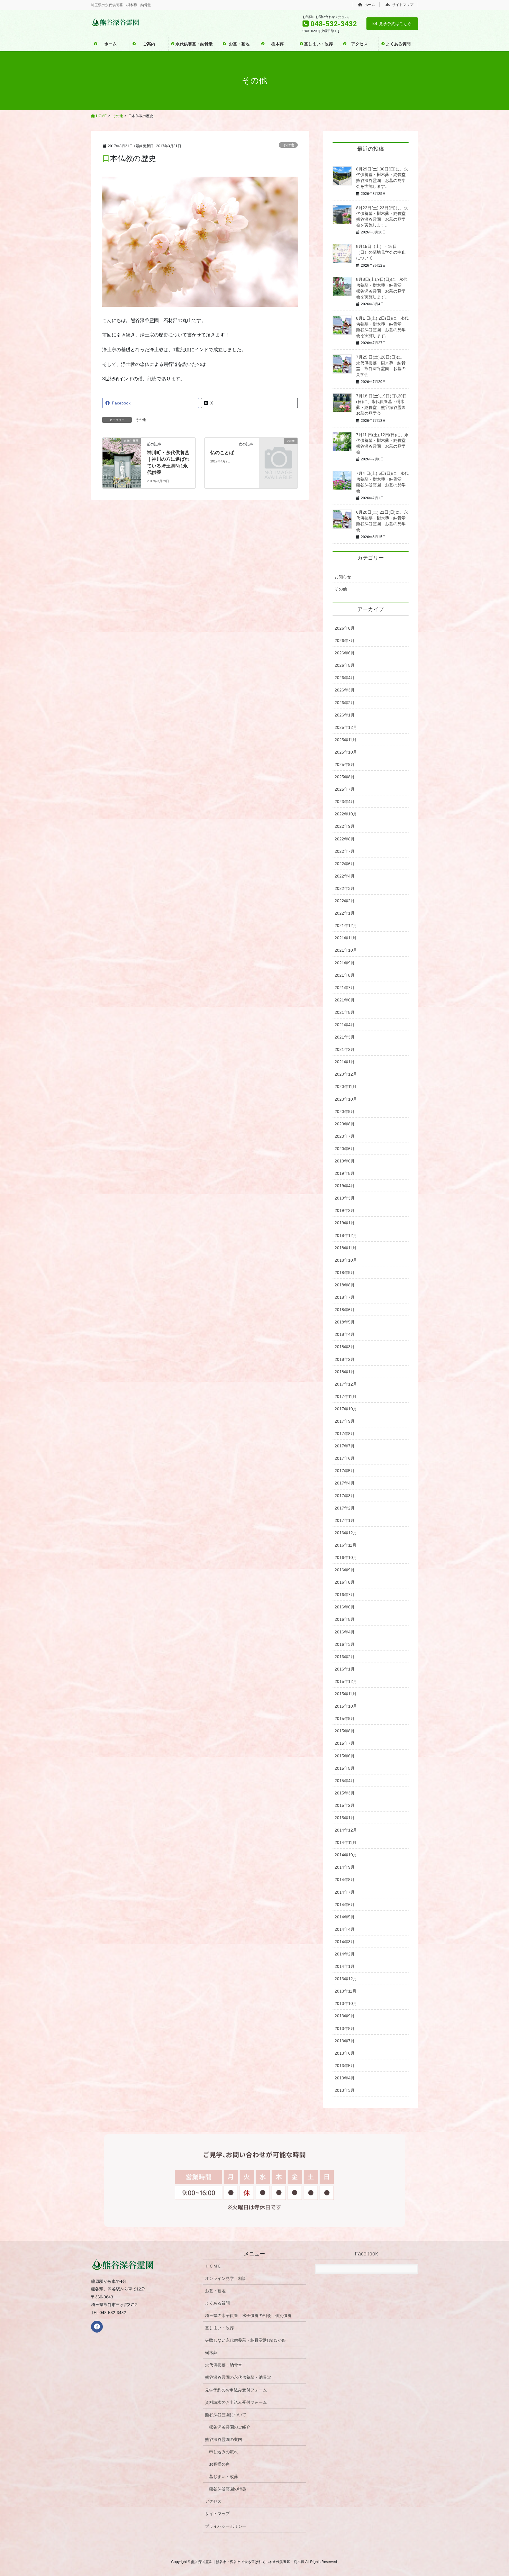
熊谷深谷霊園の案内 (224, 2439)
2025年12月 (346, 727)
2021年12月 (346, 925)
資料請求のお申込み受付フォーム (236, 2402)
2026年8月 (345, 628)
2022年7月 (345, 851)
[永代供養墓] (122, 446)
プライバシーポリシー (226, 2526)
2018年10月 (346, 1260)
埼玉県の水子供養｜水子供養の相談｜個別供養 (248, 2315)
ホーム (369, 5)
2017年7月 (345, 1446)
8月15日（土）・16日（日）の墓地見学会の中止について (381, 252)
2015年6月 (345, 1756)
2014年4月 (345, 1929)
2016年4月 (345, 1632)
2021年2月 (345, 1049)
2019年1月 (345, 1223)
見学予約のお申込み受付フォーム (236, 2390)
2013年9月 (345, 2016)
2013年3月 (345, 2090)
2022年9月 (345, 826)
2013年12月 (346, 1979)
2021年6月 (345, 1000)
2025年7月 (345, 789)
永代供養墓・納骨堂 (224, 2365)
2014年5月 (345, 1917)
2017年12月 (346, 1384)
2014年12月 (346, 1830)
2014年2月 (345, 1954)
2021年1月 (345, 1062)
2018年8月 (345, 1285)
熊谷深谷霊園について (226, 2415)
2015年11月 (346, 1694)
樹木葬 (211, 2353)
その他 (288, 145)
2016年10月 (346, 1557)
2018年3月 (345, 1347)
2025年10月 (346, 752)
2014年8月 (345, 1880)
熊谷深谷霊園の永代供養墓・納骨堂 (238, 2377)
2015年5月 (345, 1768)
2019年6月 (345, 1161)
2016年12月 (346, 1533)
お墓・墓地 (215, 2291)
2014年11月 (346, 1842)
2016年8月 (345, 1582)
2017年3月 (345, 1496)
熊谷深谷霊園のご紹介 (230, 2427)
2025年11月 (346, 740)
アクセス (213, 2501)
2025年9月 (345, 764)
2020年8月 (345, 1124)
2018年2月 (345, 1359)
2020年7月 (345, 1136)
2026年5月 (345, 665)
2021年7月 (345, 988)
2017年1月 (345, 1520)
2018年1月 (345, 1372)
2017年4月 (345, 1483)
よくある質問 (217, 2303)
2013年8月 (345, 2028)
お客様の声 (219, 2464)
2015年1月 (345, 1818)
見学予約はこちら (395, 24)
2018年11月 (346, 1248)
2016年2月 (345, 1657)
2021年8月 (345, 975)
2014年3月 (345, 1942)
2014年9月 (345, 1867)
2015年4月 (345, 1781)
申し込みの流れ (224, 2452)
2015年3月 (345, 1793)
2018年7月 (345, 1297)
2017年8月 (345, 1434)
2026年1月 (345, 715)
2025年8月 (345, 777)
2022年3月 (345, 888)
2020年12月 (346, 1074)
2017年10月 (346, 1409)
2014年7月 (345, 1892)
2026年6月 (345, 653)
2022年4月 (345, 876)
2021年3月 (345, 1037)
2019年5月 (345, 1173)
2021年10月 (346, 950)
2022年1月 (345, 913)
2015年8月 (345, 1731)
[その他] (278, 449)
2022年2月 (345, 901)
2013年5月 (345, 2066)
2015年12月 (346, 1681)
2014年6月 (345, 1905)
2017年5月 (345, 1471)
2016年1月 (345, 1669)
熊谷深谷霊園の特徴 (228, 2489)
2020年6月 (345, 1149)
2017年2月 (345, 1508)
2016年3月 (345, 1644)
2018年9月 (345, 1273)
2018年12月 (346, 1235)
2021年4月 (345, 1025)
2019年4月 (345, 1186)
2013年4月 (345, 2078)
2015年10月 (346, 1706)
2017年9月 (345, 1421)
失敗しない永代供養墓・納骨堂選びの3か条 (245, 2340)
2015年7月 (345, 1743)
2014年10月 (346, 1855)
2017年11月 (346, 1396)
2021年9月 (345, 963)
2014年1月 (345, 1966)
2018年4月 (345, 1334)
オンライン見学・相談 (226, 2278)
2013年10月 (346, 2003)
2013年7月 (345, 2041)
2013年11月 (346, 1991)
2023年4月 (345, 802)
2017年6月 (345, 1458)
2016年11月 (346, 1545)
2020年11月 (346, 1087)
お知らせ (343, 577)
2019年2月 (345, 1210)
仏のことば (222, 453)
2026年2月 (345, 703)
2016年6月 (345, 1607)
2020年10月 (346, 1099)
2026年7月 (345, 641)
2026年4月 (345, 678)
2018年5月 (345, 1322)
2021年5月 (345, 1012)
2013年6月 (345, 2053)
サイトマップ (402, 5)
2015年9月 (345, 1719)
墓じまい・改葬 (219, 2328)
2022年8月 (345, 839)
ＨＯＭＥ (213, 2266)
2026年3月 (345, 690)
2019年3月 (345, 1198)
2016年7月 (345, 1595)
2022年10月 (346, 814)
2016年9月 (345, 1570)
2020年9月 (345, 1112)
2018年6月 (345, 1310)
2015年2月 (345, 1805)
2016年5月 (345, 1619)
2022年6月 (345, 864)
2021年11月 (346, 938)
